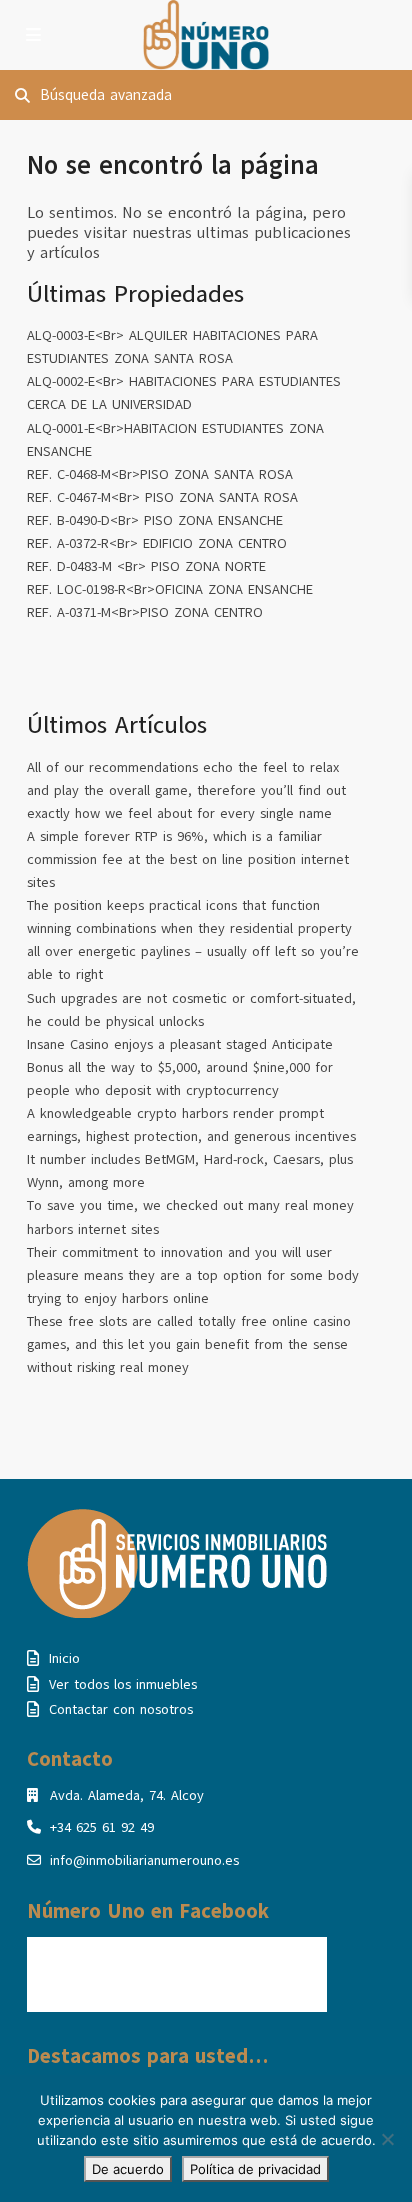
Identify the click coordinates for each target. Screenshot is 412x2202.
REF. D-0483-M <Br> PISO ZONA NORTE (146, 566)
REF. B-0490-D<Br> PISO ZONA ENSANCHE (155, 520)
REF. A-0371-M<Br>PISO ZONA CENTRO (145, 612)
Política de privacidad (255, 2169)
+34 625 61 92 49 (102, 1827)
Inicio (64, 1658)
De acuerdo (128, 2169)
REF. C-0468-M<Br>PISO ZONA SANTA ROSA (160, 474)
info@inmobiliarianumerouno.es (144, 1860)
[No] (387, 2139)
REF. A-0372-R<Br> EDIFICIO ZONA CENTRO (157, 543)
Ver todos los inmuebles (123, 1684)
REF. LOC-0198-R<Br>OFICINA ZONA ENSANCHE (170, 589)
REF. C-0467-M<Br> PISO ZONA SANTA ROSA (162, 497)
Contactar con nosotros (121, 1709)
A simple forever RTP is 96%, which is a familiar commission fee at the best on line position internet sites (188, 859)
